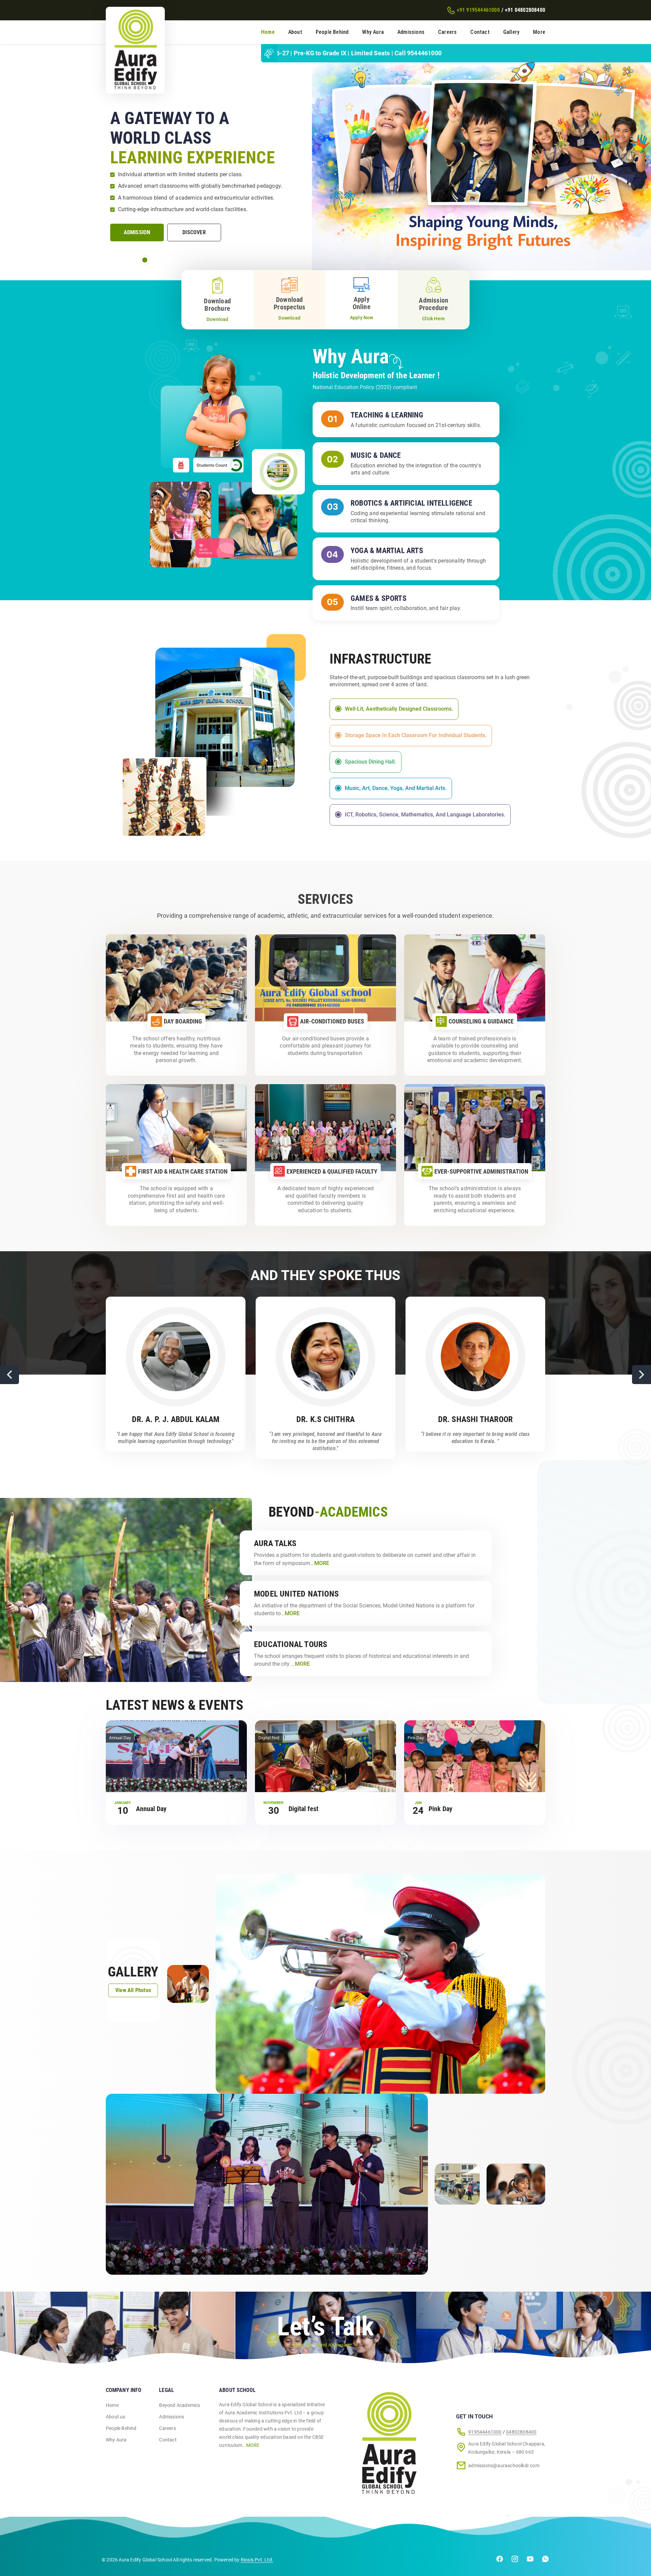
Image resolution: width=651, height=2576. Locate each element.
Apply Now (362, 318)
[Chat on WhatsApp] (545, 2560)
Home (268, 32)
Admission (137, 232)
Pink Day (440, 1809)
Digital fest (303, 1809)
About (295, 32)
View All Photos (133, 1990)
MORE (253, 2445)
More (539, 32)
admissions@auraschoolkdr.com (504, 2466)
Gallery (511, 32)
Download (218, 319)
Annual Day (151, 1809)
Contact (480, 32)
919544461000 (485, 2432)
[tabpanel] (325, 157)
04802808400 (521, 2432)
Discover (194, 232)
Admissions (411, 32)
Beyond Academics (180, 2405)
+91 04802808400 (525, 10)
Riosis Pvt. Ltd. (257, 2560)
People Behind (332, 32)
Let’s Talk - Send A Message (322, 2345)
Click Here (433, 319)
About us (116, 2417)
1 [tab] (145, 260)
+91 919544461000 (478, 10)
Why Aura (373, 32)
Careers (447, 32)
